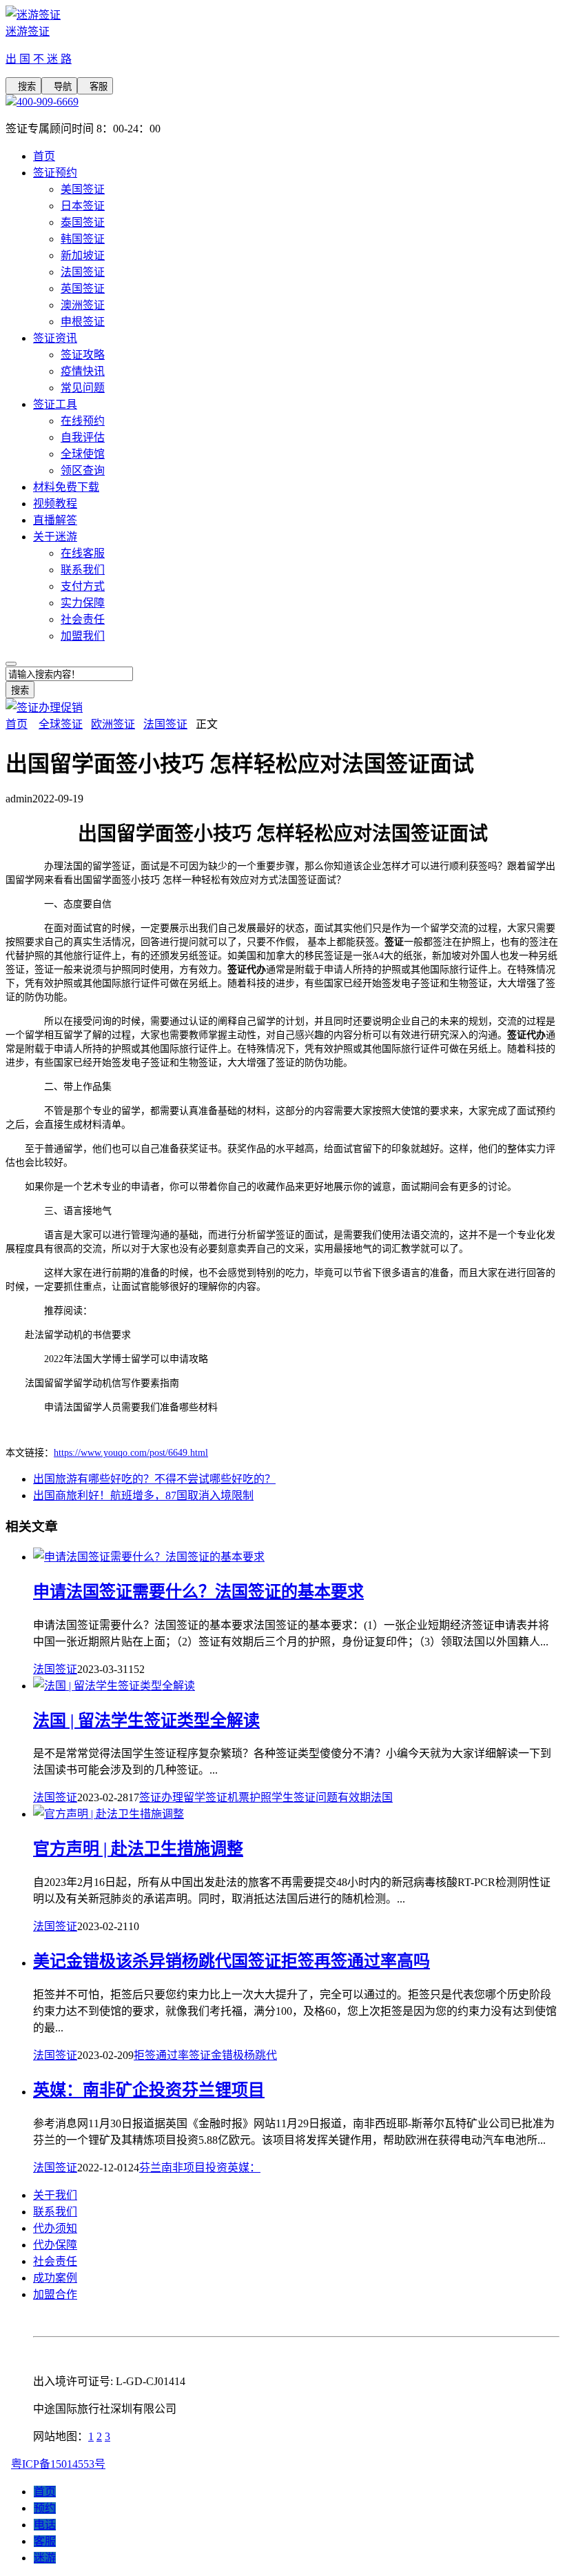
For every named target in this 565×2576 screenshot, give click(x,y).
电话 (45, 2525)
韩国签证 (83, 239)
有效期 (354, 1797)
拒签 (145, 2055)
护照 (260, 1797)
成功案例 (55, 2278)
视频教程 (55, 504)
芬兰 (150, 2168)
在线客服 (83, 553)
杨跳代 (260, 2055)
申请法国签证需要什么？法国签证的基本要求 (198, 1592)
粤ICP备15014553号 (58, 2464)
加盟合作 (55, 2294)
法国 (382, 1797)
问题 (327, 1797)
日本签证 (83, 206)
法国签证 (83, 272)
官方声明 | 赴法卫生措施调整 (138, 1849)
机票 (238, 1797)
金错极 (227, 2055)
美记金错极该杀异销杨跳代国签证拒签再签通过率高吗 (232, 1961)
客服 (95, 87)
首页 (44, 156)
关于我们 (55, 2195)
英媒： (244, 2168)
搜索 (23, 87)
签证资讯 (55, 338)
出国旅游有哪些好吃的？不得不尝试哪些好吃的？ (154, 1479)
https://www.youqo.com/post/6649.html (131, 1453)
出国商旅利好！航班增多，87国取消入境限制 (143, 1495)
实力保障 (83, 603)
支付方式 (83, 586)
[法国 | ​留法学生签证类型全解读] (114, 1686)
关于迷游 (55, 537)
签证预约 (55, 173)
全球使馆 (83, 454)
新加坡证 (83, 255)
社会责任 (83, 619)
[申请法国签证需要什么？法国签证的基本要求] (149, 1557)
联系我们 (83, 570)
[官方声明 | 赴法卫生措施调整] (109, 1814)
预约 (45, 2508)
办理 (172, 1797)
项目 (194, 2168)
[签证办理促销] (44, 708)
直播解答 (55, 520)
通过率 (172, 2055)
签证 (150, 1797)
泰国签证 (83, 222)
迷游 (45, 2558)
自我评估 (83, 437)
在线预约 (83, 421)
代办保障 (55, 2245)
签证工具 (55, 404)
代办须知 (55, 2228)
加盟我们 (83, 636)
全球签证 (61, 724)
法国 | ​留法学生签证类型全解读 (146, 1721)
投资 (216, 2168)
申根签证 (83, 322)
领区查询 (83, 470)
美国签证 (83, 189)
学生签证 (294, 1797)
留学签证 (205, 1797)
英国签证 (83, 288)
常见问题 (83, 388)
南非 (172, 2168)
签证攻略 (83, 355)
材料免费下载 (66, 487)
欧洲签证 (113, 724)
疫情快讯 (83, 371)
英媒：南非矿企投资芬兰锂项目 (149, 2090)
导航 (59, 87)
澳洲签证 (83, 305)
